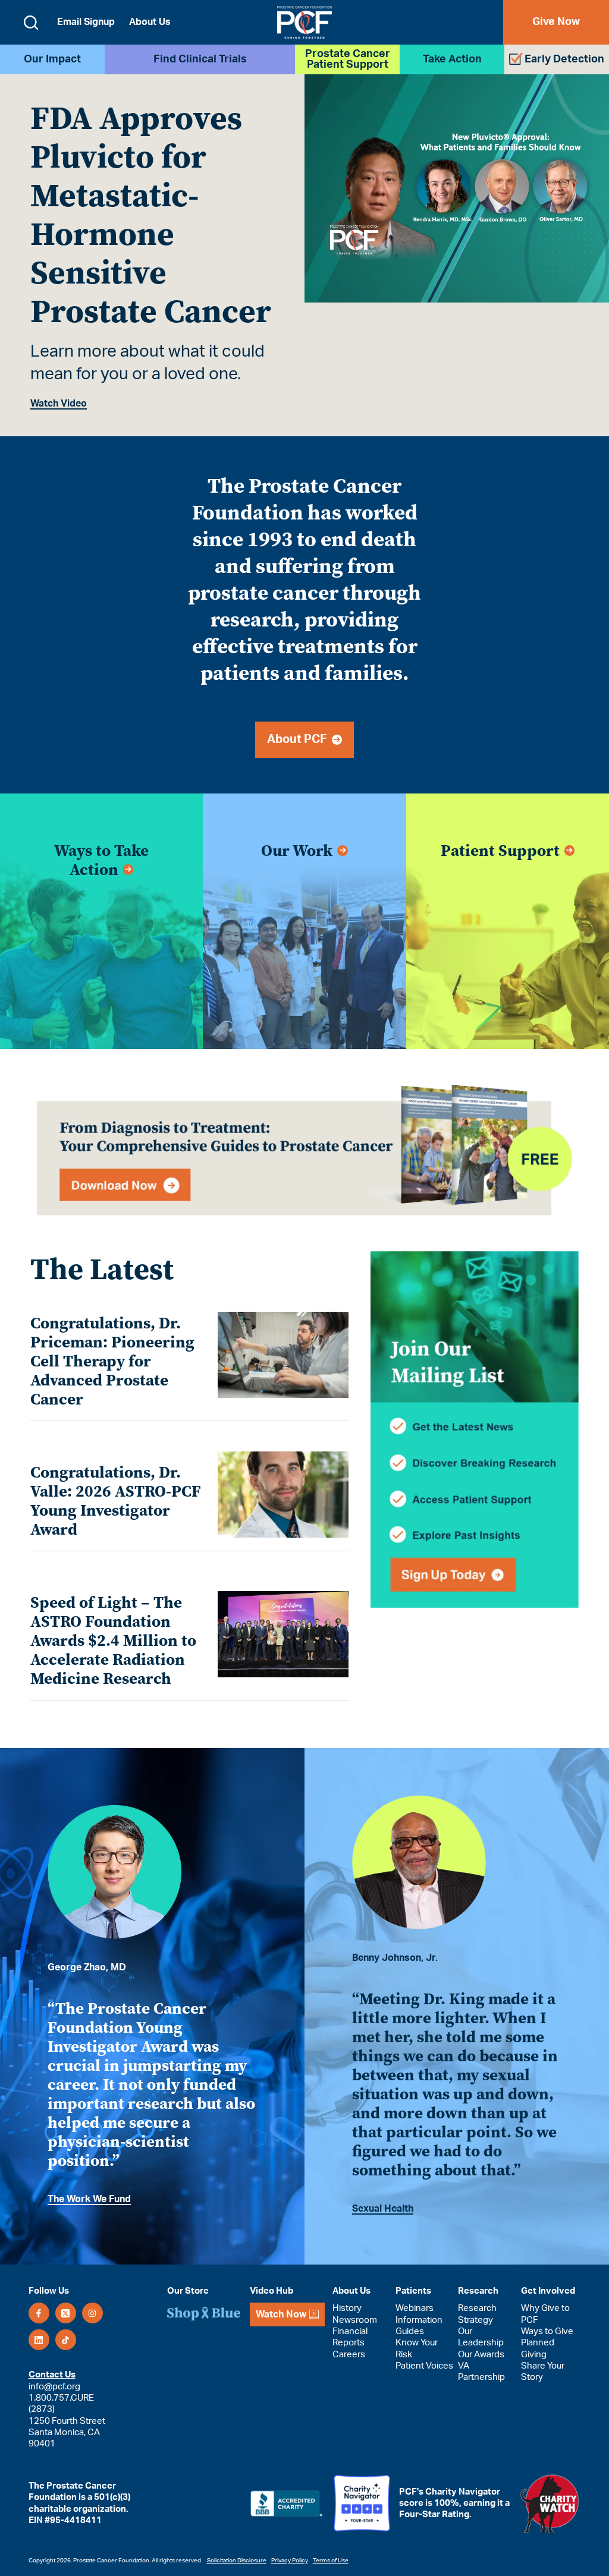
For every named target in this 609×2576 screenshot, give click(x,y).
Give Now (556, 22)
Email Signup (86, 22)
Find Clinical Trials (200, 59)
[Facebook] (39, 2314)
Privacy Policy (290, 2561)
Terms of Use (331, 2561)
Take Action (452, 59)
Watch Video (59, 404)
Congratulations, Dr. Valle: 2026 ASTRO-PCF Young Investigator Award (116, 1501)
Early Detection (564, 59)
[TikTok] (66, 2340)
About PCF (299, 739)
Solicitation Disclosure (237, 2561)
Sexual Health (383, 2209)
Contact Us (52, 2375)
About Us (150, 22)
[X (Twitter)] (66, 2314)
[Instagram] (92, 2314)
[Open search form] (31, 23)
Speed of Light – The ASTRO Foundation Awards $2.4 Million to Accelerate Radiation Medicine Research (113, 1640)
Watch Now (281, 2314)
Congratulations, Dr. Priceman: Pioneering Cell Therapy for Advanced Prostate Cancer (112, 1361)
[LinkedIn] (39, 2340)
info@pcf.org (54, 2387)
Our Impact (52, 59)
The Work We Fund (89, 2199)
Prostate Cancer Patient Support (348, 59)
